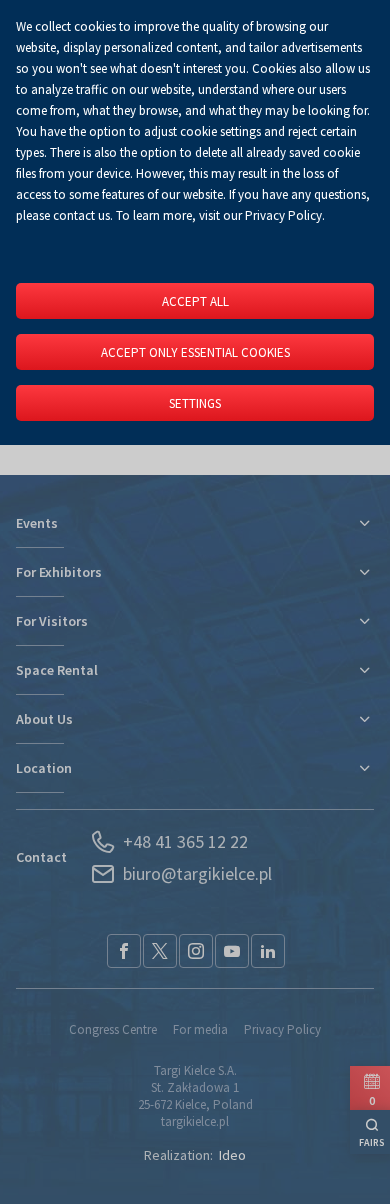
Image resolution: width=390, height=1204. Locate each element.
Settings (195, 403)
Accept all (195, 301)
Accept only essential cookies (195, 352)
